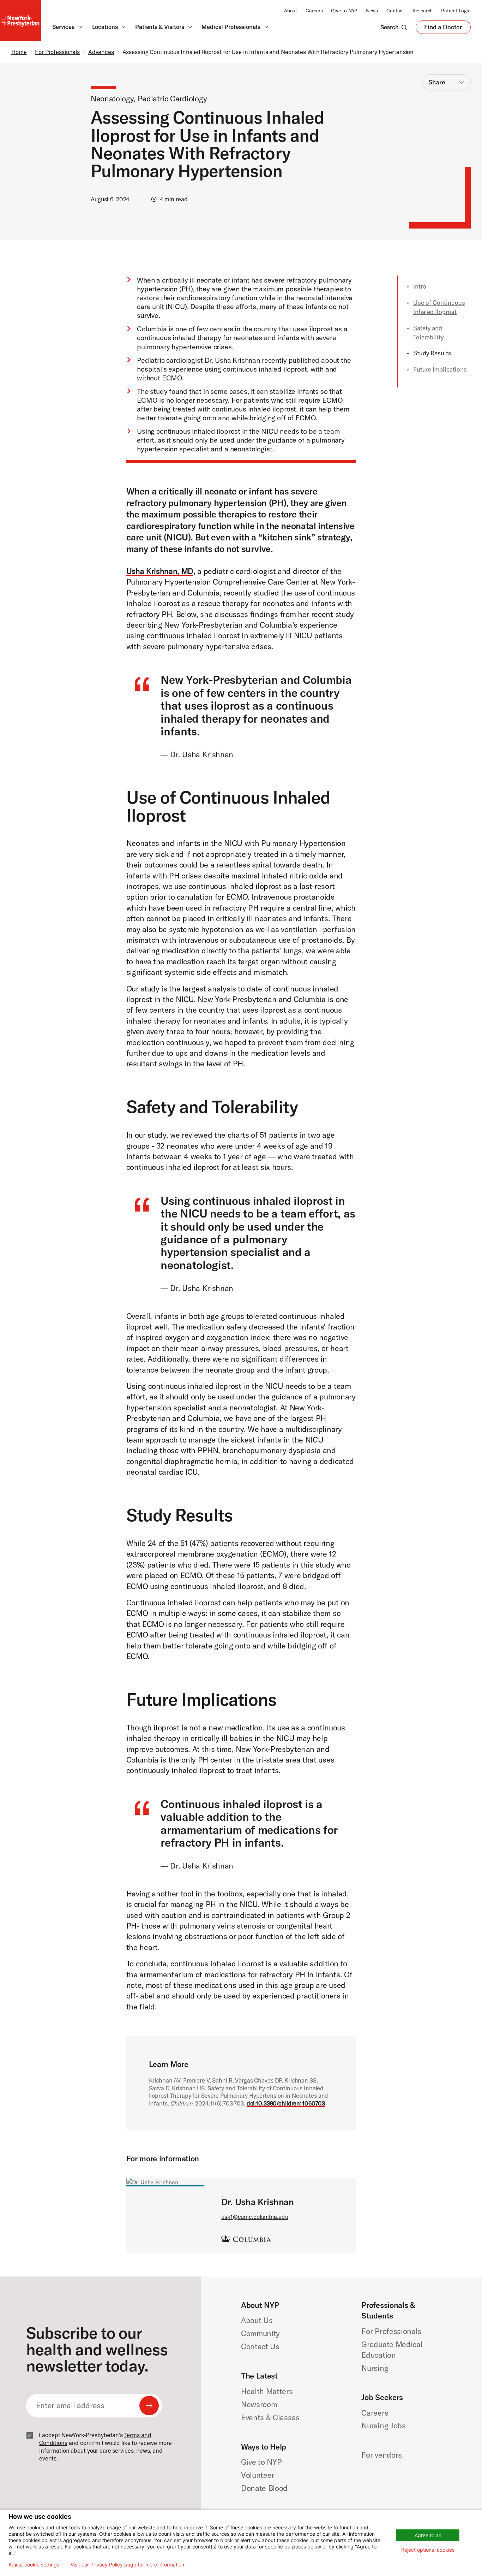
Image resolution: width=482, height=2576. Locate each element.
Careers (314, 11)
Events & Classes (270, 2417)
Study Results (432, 353)
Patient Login (456, 11)
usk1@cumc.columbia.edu (255, 2217)
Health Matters (267, 2391)
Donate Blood (264, 2488)
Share (437, 82)
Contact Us (260, 2346)
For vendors (381, 2455)
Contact (395, 11)
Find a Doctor (443, 29)
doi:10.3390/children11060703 (286, 2103)
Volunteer (258, 2475)
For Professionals (57, 52)
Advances (101, 52)
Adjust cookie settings (34, 2565)
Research (423, 11)
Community (260, 2333)
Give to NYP (344, 11)
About (291, 11)
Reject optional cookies (428, 2550)
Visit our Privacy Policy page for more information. (128, 2565)
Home (19, 52)
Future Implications (440, 369)
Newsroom (259, 2404)
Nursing (375, 2368)
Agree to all (428, 2535)
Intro (420, 286)
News (372, 11)
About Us (257, 2320)
